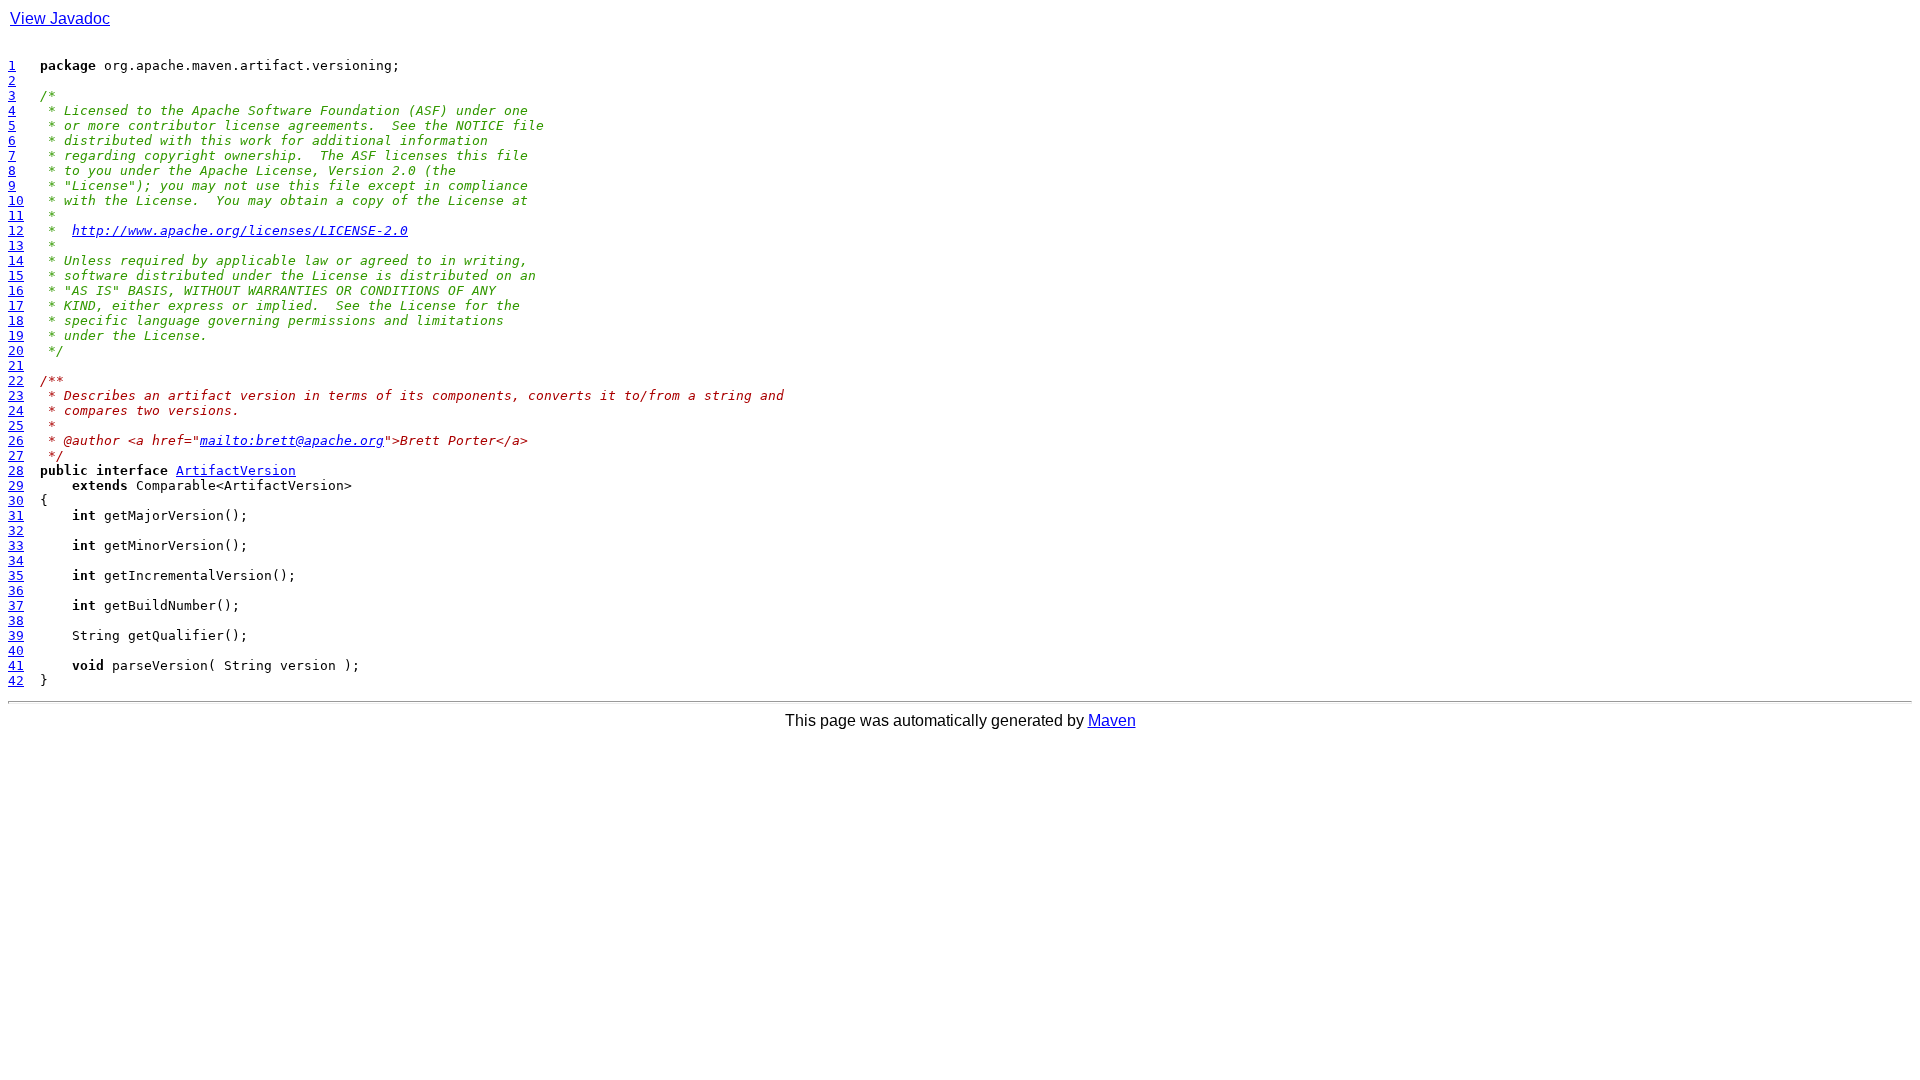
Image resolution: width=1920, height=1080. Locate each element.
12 (16, 230)
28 (16, 470)
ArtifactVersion (236, 470)
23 (16, 395)
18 (16, 320)
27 (16, 455)
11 (16, 215)
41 (16, 665)
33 (16, 545)
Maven (1112, 720)
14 (16, 260)
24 (16, 410)
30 (16, 500)
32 (16, 530)
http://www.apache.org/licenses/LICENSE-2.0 (240, 230)
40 (16, 650)
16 (16, 290)
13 (16, 245)
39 (16, 635)
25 (16, 425)
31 (16, 515)
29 (16, 485)
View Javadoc (60, 18)
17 (16, 305)
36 (16, 590)
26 (16, 440)
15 (16, 275)
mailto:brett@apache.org (292, 440)
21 (16, 365)
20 (16, 350)
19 (16, 335)
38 (16, 620)
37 (16, 605)
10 (16, 200)
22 (16, 380)
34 (16, 560)
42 (16, 680)
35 (16, 575)
